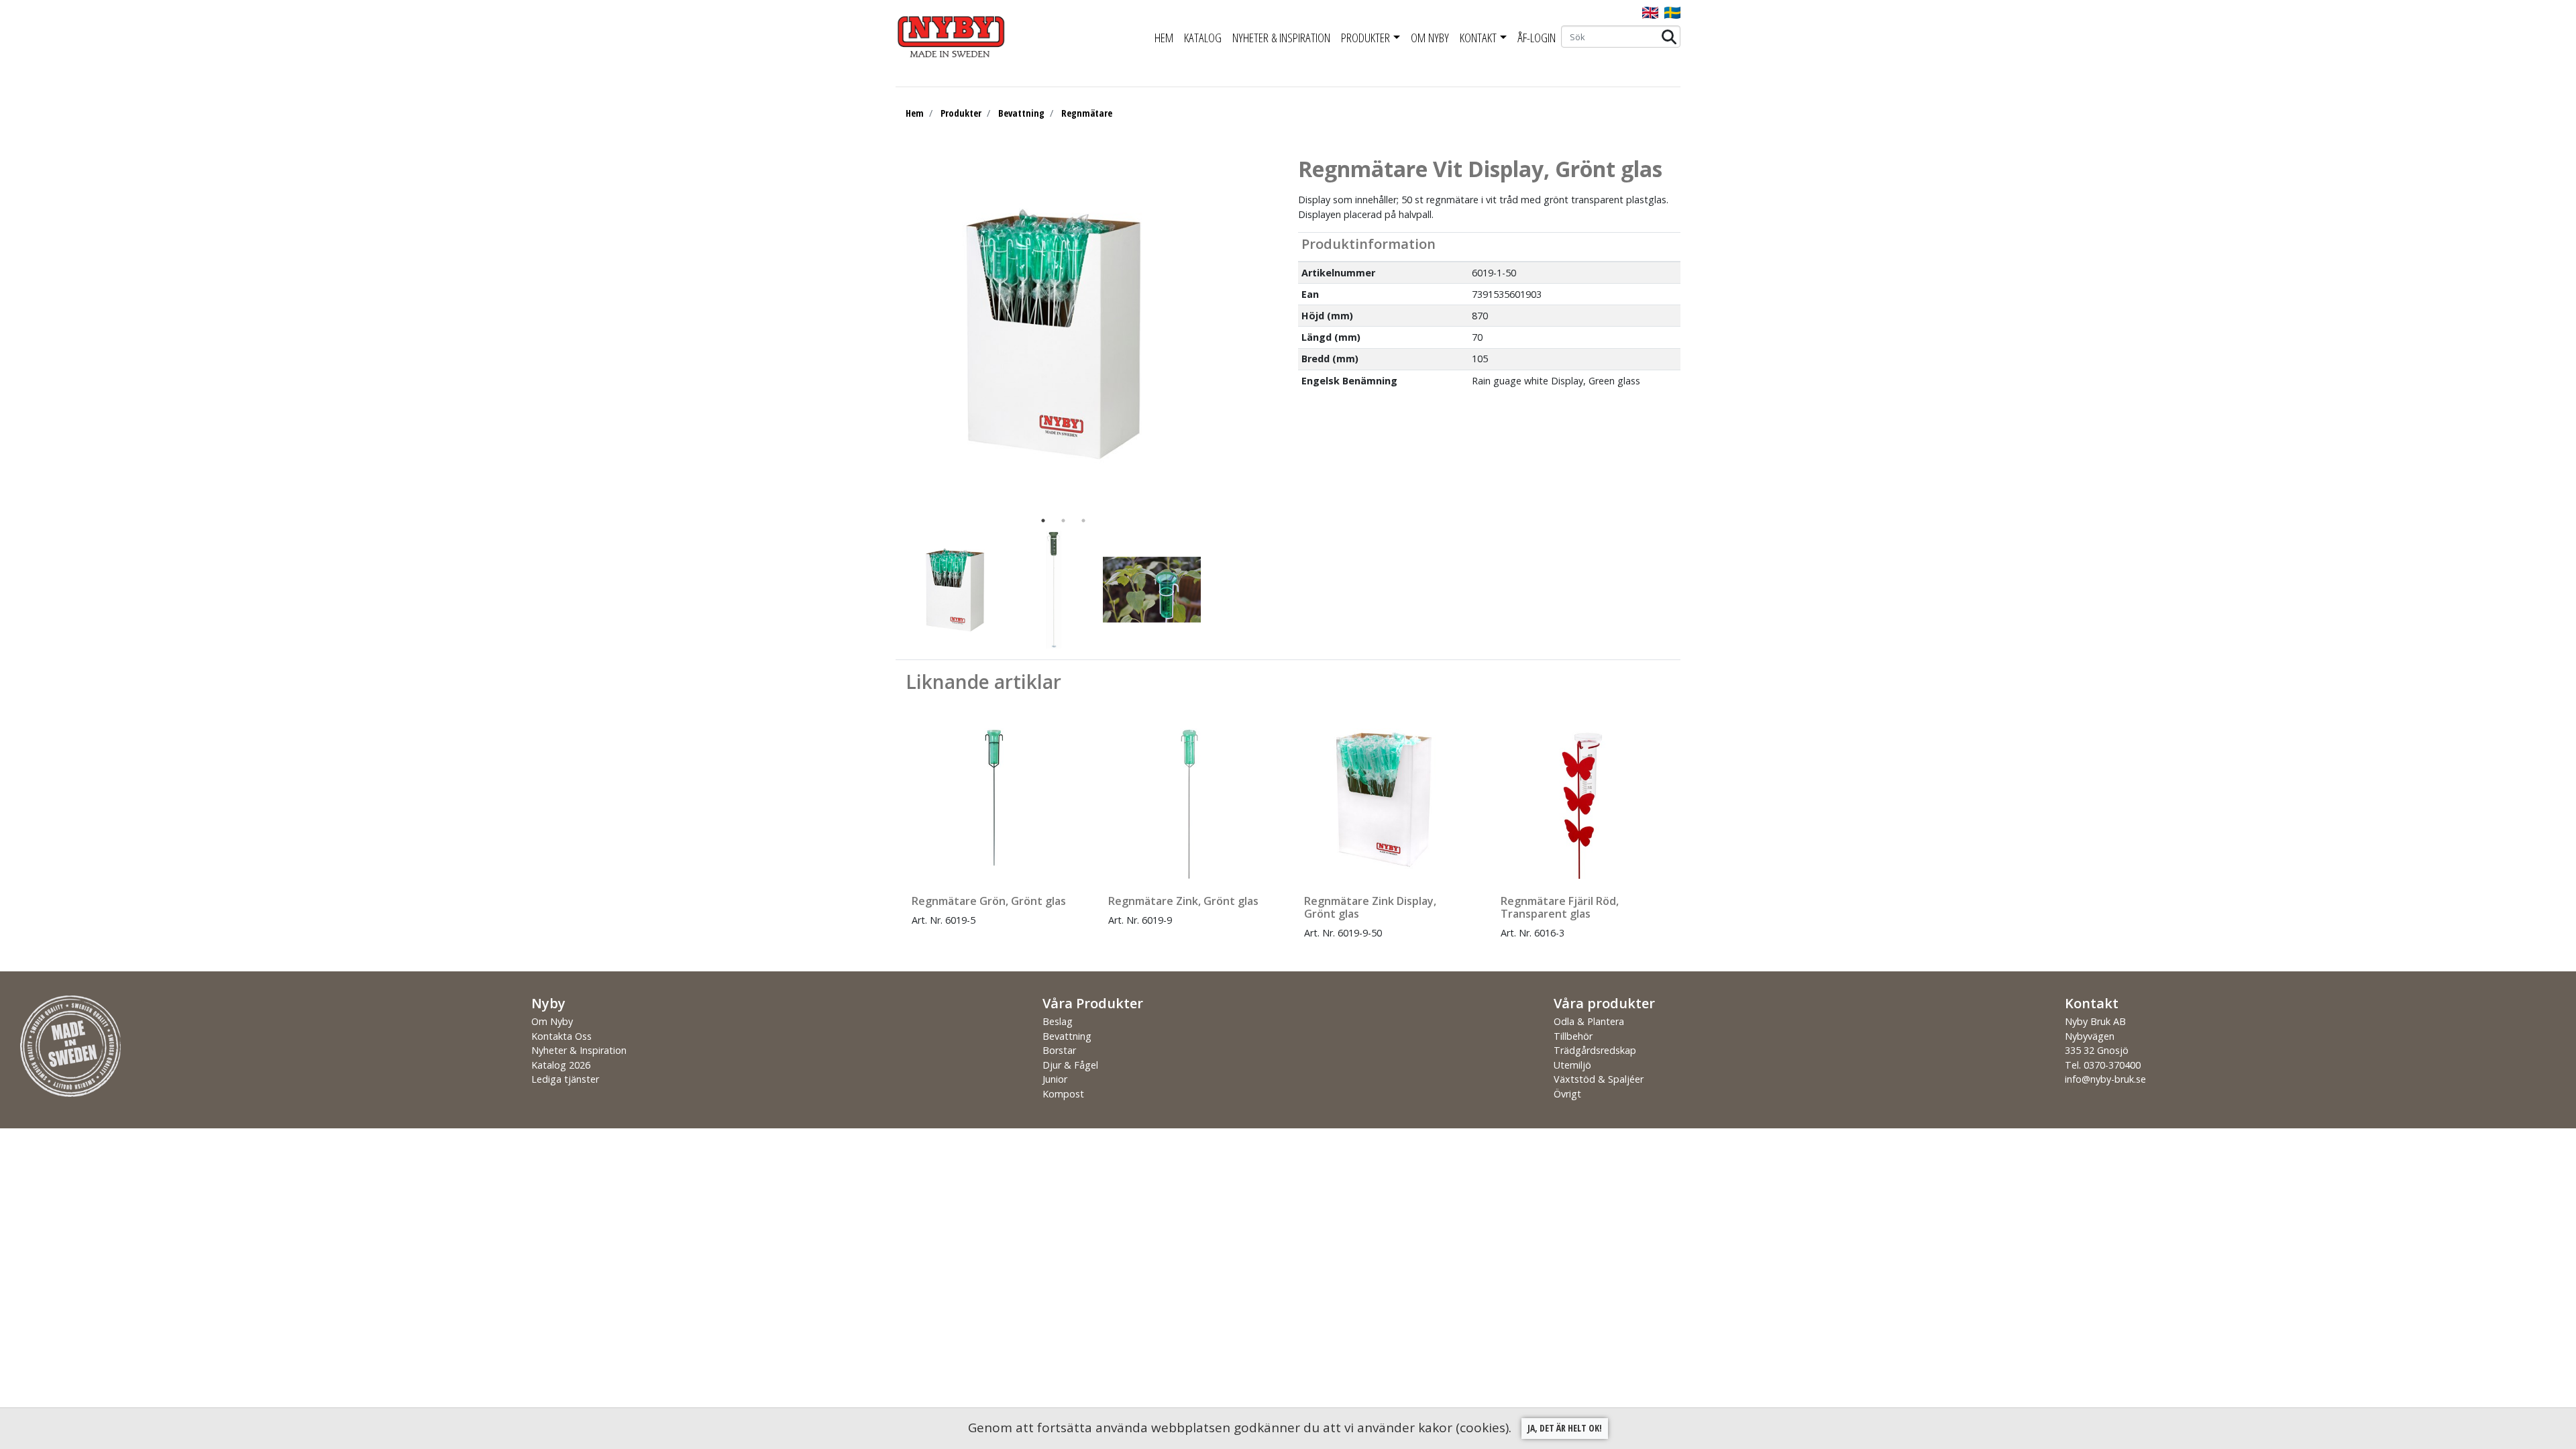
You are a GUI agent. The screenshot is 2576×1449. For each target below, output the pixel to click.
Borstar (1059, 1050)
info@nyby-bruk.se (2105, 1079)
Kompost (1063, 1094)
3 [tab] (1083, 521)
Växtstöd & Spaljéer (1599, 1079)
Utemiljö (1572, 1065)
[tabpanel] (1053, 333)
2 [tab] (1063, 521)
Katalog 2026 (561, 1065)
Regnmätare (1087, 113)
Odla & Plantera (1589, 1021)
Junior (1055, 1079)
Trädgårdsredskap (1595, 1050)
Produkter (1365, 38)
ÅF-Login (1537, 38)
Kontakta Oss (561, 1036)
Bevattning (1021, 113)
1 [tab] (1043, 521)
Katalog (1203, 38)
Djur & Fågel (1070, 1065)
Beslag (1058, 1021)
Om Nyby (1430, 38)
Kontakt (1478, 38)
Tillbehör (1573, 1036)
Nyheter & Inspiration (1281, 38)
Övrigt (1567, 1094)
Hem (1164, 38)
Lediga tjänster (565, 1079)
